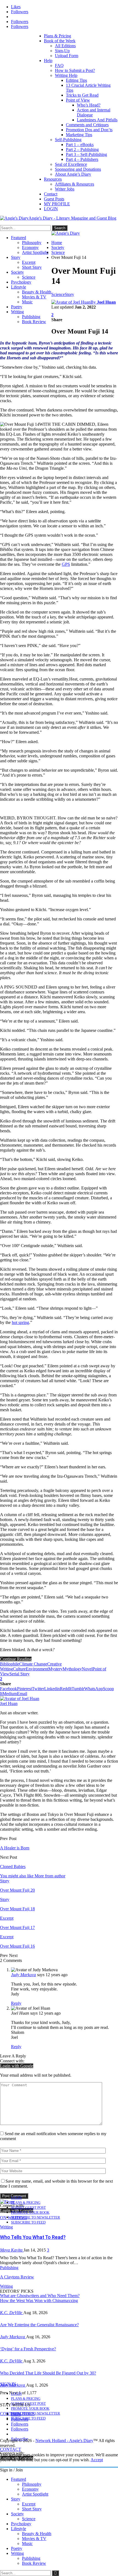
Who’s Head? (89, 105)
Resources (53, 179)
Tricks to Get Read (82, 95)
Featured (19, 238)
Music (27, 302)
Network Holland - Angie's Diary (64, 2441)
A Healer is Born (15, 1848)
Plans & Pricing (57, 36)
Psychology (21, 282)
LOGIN (51, 209)
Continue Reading (16, 1659)
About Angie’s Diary (73, 174)
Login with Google (17, 2066)
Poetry (17, 307)
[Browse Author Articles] (20, 1699)
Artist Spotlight (35, 252)
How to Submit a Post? (75, 70)
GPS (66, 564)
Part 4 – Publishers (82, 159)
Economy (30, 247)
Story (16, 257)
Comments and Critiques (87, 125)
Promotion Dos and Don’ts (89, 130)
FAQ (59, 65)
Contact (51, 194)
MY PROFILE (57, 204)
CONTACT (11, 2449)
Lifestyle (19, 287)
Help (48, 61)
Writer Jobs (65, 189)
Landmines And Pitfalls (97, 120)
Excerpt (29, 262)
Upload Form (67, 56)
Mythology (72, 1669)
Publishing (31, 317)
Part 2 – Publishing (82, 149)
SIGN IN (8, 2384)
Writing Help (66, 75)
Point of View (78, 100)
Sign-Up (62, 51)
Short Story (32, 267)
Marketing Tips (79, 135)
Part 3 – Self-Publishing (86, 154)
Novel (87, 1669)
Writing (17, 312)
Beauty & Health (37, 292)
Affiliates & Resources (75, 184)
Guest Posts (54, 199)
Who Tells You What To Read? (33, 2237)
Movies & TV (34, 297)
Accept (97, 2460)
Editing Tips (76, 80)
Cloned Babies (13, 1867)
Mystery (55, 1669)
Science (29, 277)
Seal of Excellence (71, 164)
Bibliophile (10, 1664)
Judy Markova (23, 1975)
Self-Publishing (68, 140)
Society (17, 272)
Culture (19, 1669)
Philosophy (32, 243)
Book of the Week (60, 41)
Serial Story (19, 1674)
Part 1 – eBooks (80, 145)
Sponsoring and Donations (78, 169)
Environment (37, 1669)
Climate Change (33, 1664)
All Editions (65, 46)
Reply (16, 2003)
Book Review (34, 322)
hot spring (20, 1322)
